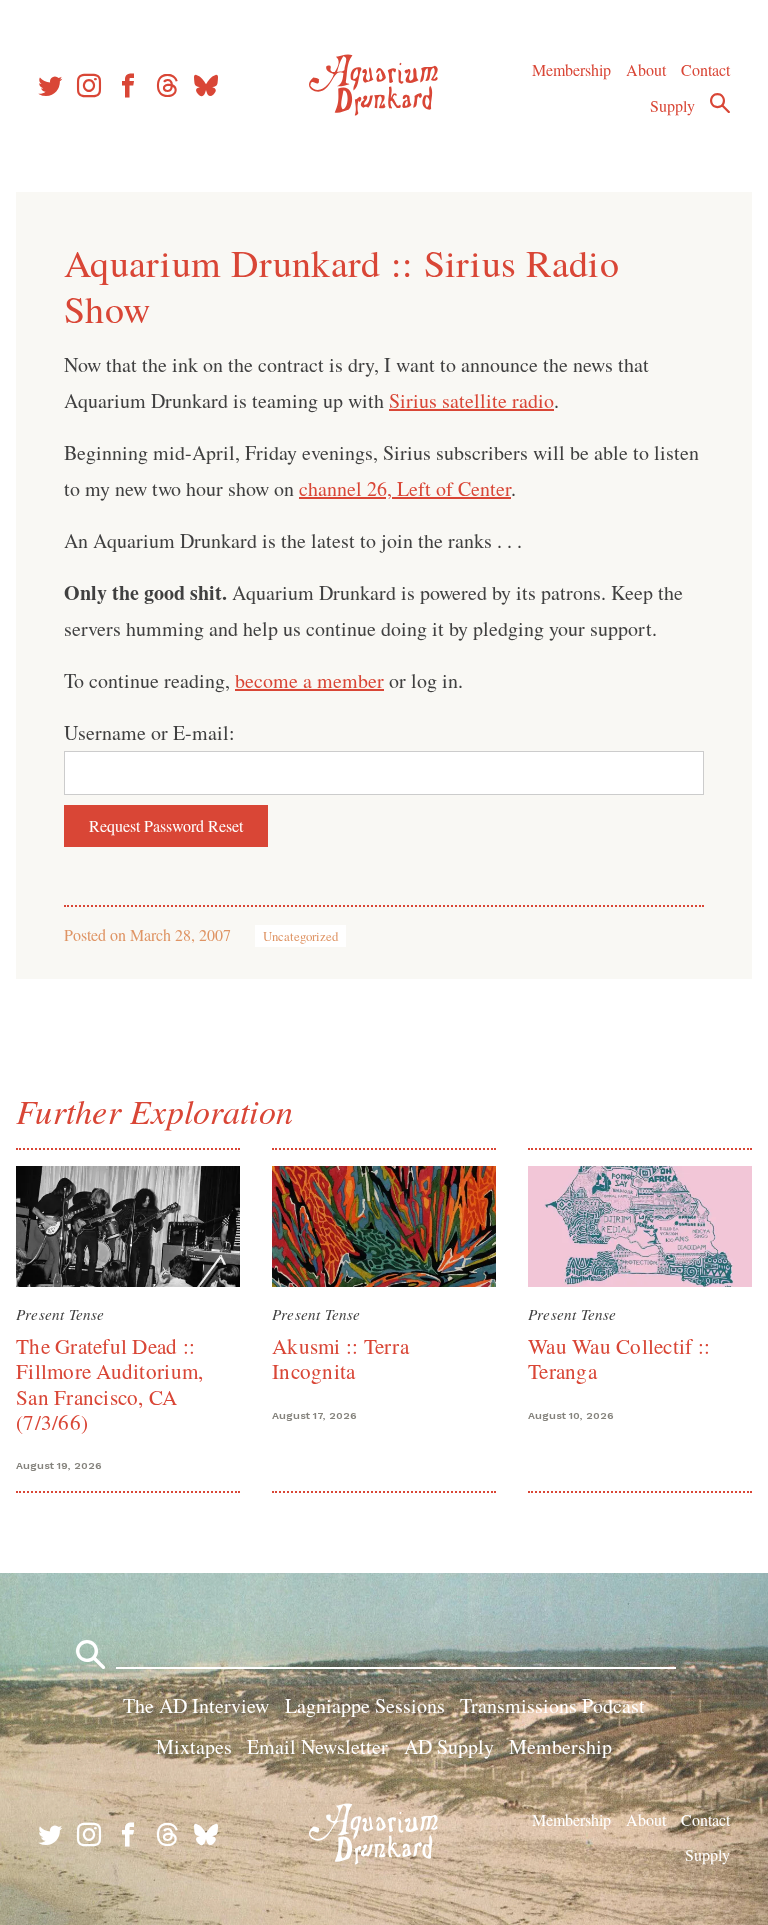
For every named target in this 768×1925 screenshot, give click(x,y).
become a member (309, 680)
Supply (672, 105)
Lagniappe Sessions (365, 1705)
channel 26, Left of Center (405, 488)
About (646, 69)
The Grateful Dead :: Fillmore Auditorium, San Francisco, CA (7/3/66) (109, 1384)
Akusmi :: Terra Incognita (340, 1358)
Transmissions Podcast (552, 1705)
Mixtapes (194, 1746)
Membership (571, 69)
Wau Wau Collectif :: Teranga (619, 1358)
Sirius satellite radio (471, 400)
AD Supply (449, 1746)
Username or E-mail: (149, 732)
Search (720, 103)
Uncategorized (300, 936)
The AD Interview (196, 1705)
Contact (705, 69)
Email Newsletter (317, 1746)
